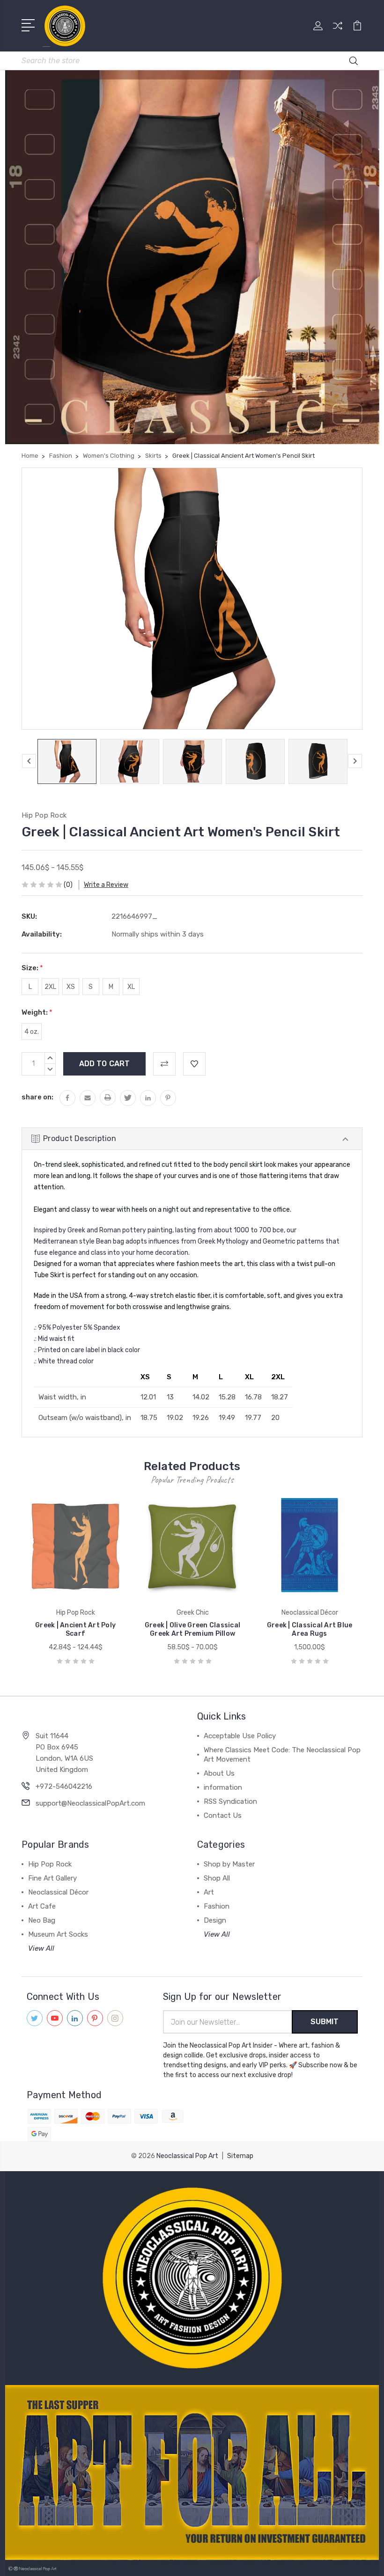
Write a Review (106, 885)
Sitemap (240, 2156)
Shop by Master (229, 1864)
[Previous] (29, 761)
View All (41, 1948)
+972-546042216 (64, 1786)
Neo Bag (42, 1920)
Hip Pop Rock (50, 1864)
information (223, 1787)
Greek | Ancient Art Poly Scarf (75, 1629)
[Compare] (338, 31)
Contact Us (223, 1815)
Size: (32, 968)
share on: (37, 1097)
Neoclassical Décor (58, 1892)
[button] (192, 2278)
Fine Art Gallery (52, 1878)
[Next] (355, 761)
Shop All (217, 1878)
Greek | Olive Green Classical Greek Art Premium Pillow (192, 1629)
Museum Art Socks (58, 1934)
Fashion (217, 1906)
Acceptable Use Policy (240, 1736)
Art (209, 1892)
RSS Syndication (230, 1801)
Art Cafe (42, 1906)
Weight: (37, 1012)
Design (215, 1920)
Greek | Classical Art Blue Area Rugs (310, 1629)
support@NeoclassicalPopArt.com (90, 1803)
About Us (219, 1773)
